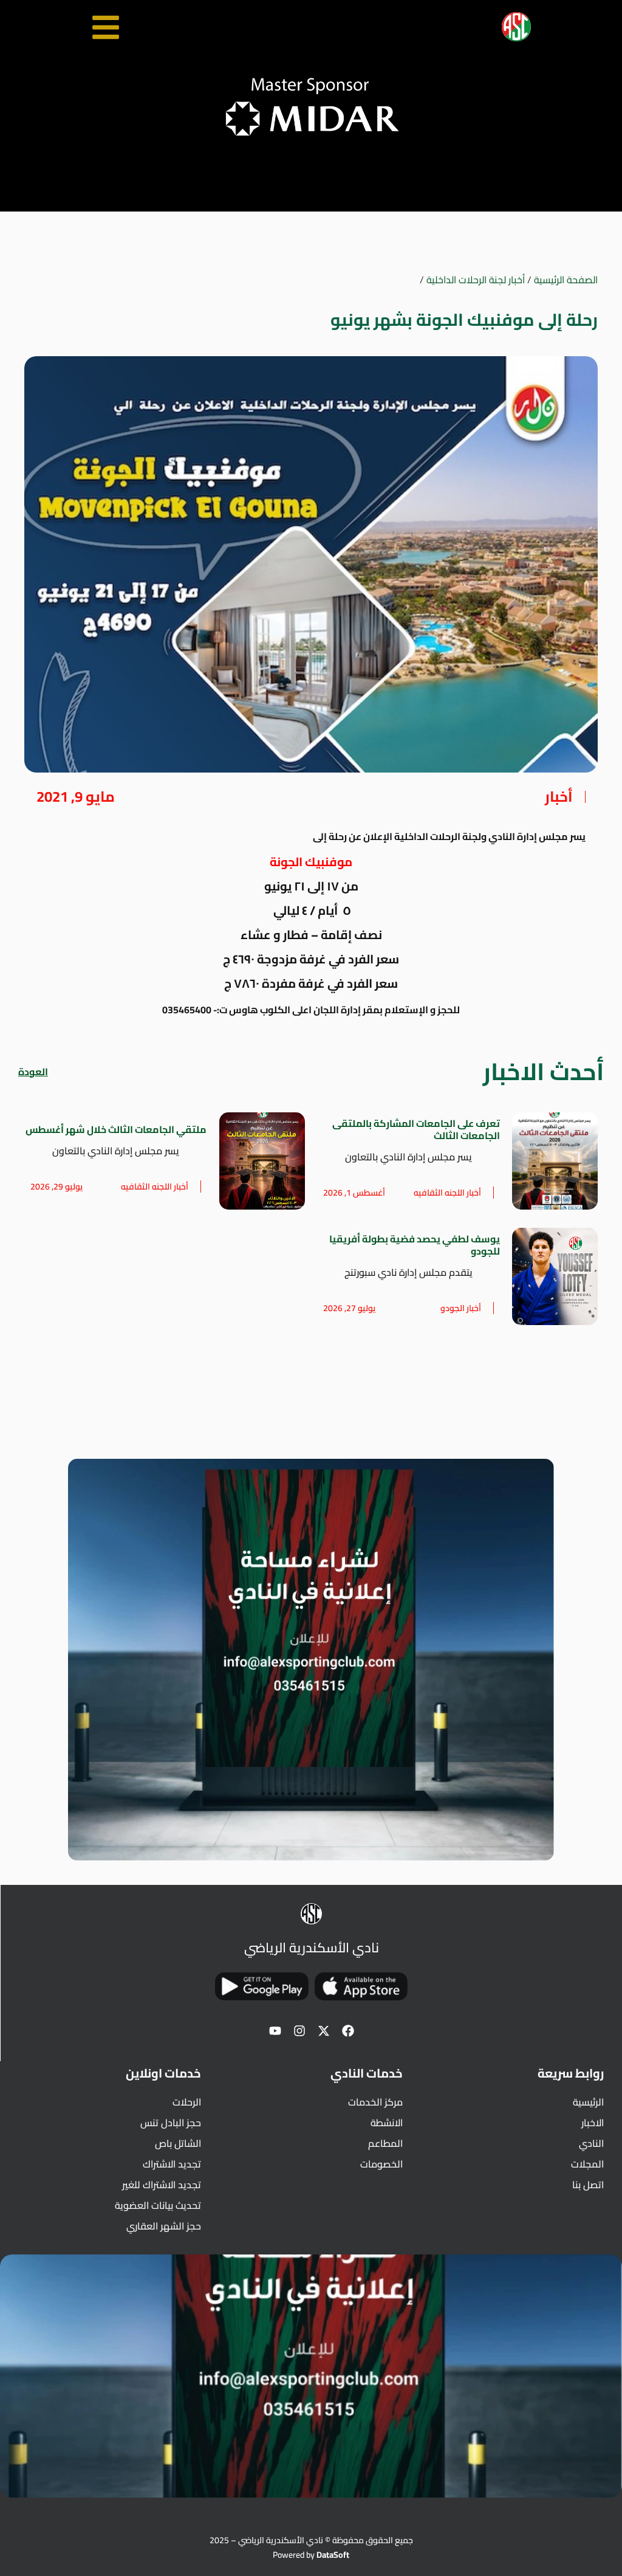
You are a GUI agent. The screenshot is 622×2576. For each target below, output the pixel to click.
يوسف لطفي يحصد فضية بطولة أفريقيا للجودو (415, 1245)
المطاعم (385, 2143)
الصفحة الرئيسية (566, 280)
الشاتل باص (178, 2143)
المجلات (587, 2164)
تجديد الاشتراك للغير (162, 2185)
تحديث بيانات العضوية (158, 2205)
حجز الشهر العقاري (164, 2226)
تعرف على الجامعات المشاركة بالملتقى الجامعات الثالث (416, 1129)
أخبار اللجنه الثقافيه (447, 1193)
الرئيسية (588, 2102)
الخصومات (381, 2164)
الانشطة (386, 2123)
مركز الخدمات (375, 2102)
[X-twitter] (324, 2031)
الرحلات (187, 2102)
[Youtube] (275, 2031)
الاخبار (593, 2123)
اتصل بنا (588, 2185)
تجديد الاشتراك (172, 2164)
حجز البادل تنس (171, 2123)
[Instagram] (299, 2031)
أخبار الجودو (461, 1308)
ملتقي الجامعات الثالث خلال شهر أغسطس (116, 1129)
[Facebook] (348, 2031)
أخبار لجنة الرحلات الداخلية (476, 280)
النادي (591, 2143)
